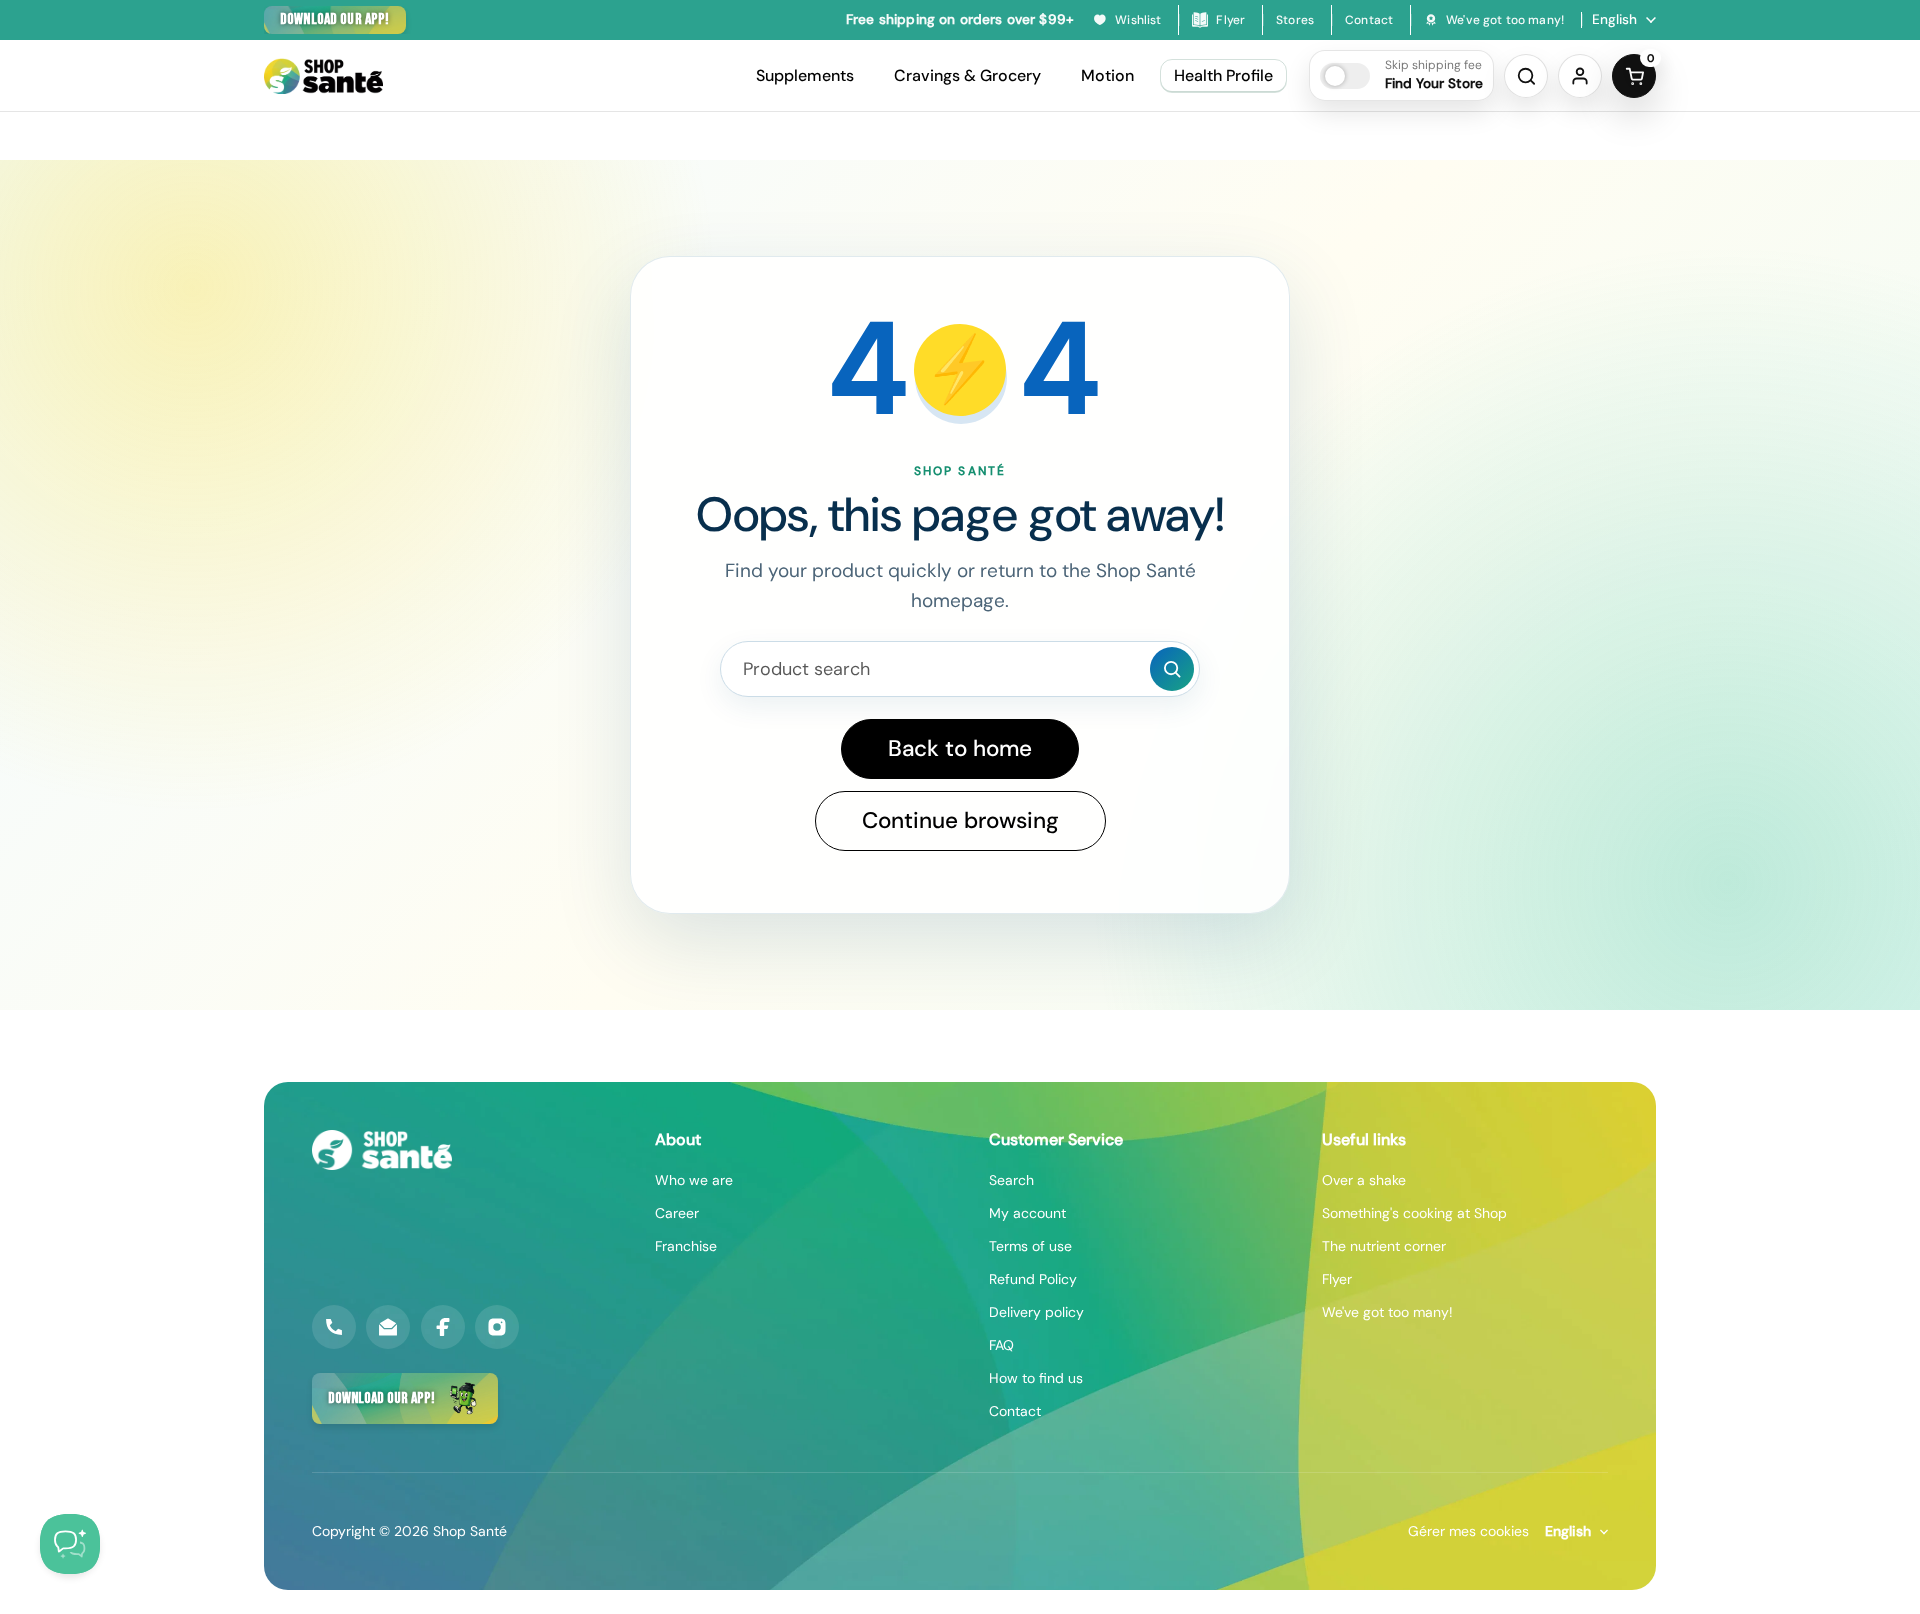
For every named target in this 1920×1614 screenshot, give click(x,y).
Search (1011, 1180)
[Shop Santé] (323, 76)
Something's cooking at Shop (1414, 1213)
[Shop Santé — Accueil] (382, 1150)
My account (1027, 1213)
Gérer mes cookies (1468, 1531)
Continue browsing (960, 820)
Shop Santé (470, 1531)
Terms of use (1030, 1246)
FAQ (1001, 1345)
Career (677, 1213)
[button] (1401, 75)
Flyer (1337, 1279)
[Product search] (1172, 669)
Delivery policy (1036, 1312)
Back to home (960, 748)
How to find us (1036, 1378)
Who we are (694, 1180)
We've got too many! (1387, 1312)
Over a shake (1364, 1180)
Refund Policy (1033, 1279)
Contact (1015, 1411)
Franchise (686, 1246)
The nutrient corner (1384, 1246)
